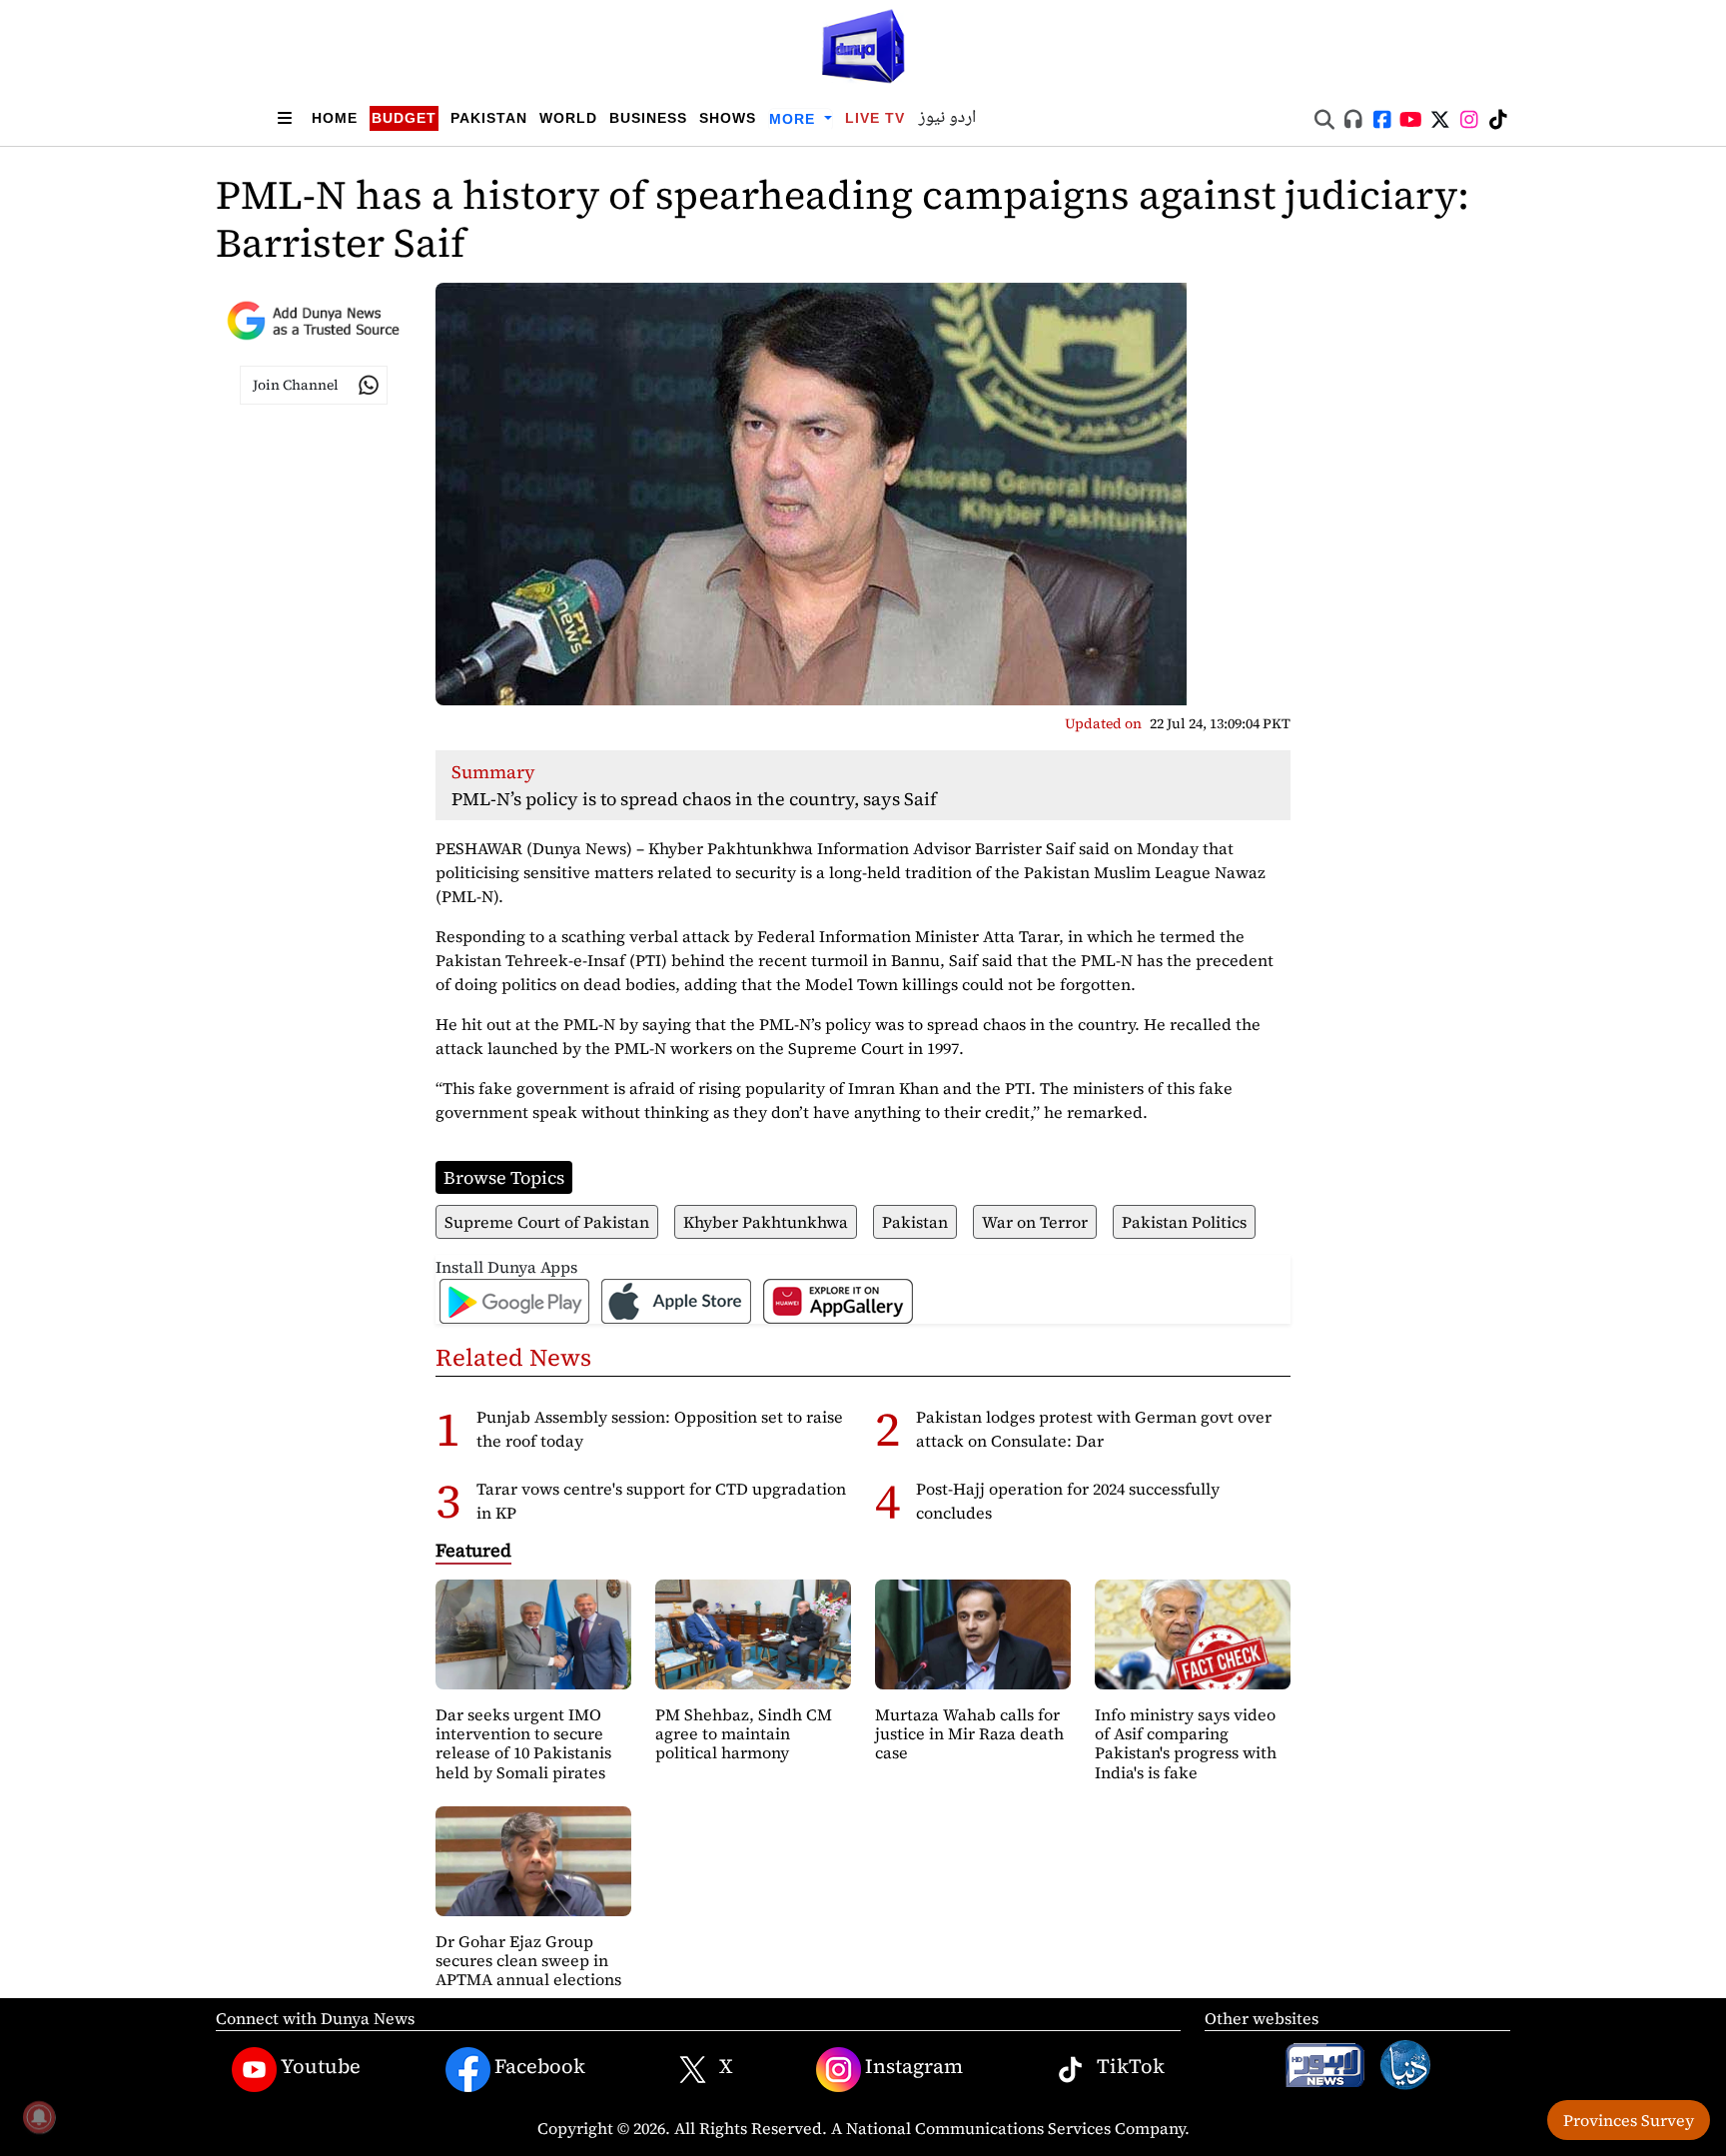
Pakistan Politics (1184, 1222)
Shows (728, 118)
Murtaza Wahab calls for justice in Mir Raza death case (969, 1733)
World (568, 118)
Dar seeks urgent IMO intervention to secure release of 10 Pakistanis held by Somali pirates (523, 1743)
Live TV (875, 118)
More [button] (795, 119)
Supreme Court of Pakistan (547, 1222)
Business (648, 118)
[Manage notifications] (39, 2117)
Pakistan (489, 118)
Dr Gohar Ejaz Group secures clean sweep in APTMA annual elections (528, 1960)
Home (335, 118)
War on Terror (1035, 1222)
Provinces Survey (1629, 2120)
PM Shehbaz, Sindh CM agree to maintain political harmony (744, 1733)
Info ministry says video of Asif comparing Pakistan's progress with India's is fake (1186, 1743)
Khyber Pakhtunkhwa (766, 1222)
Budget (404, 118)
